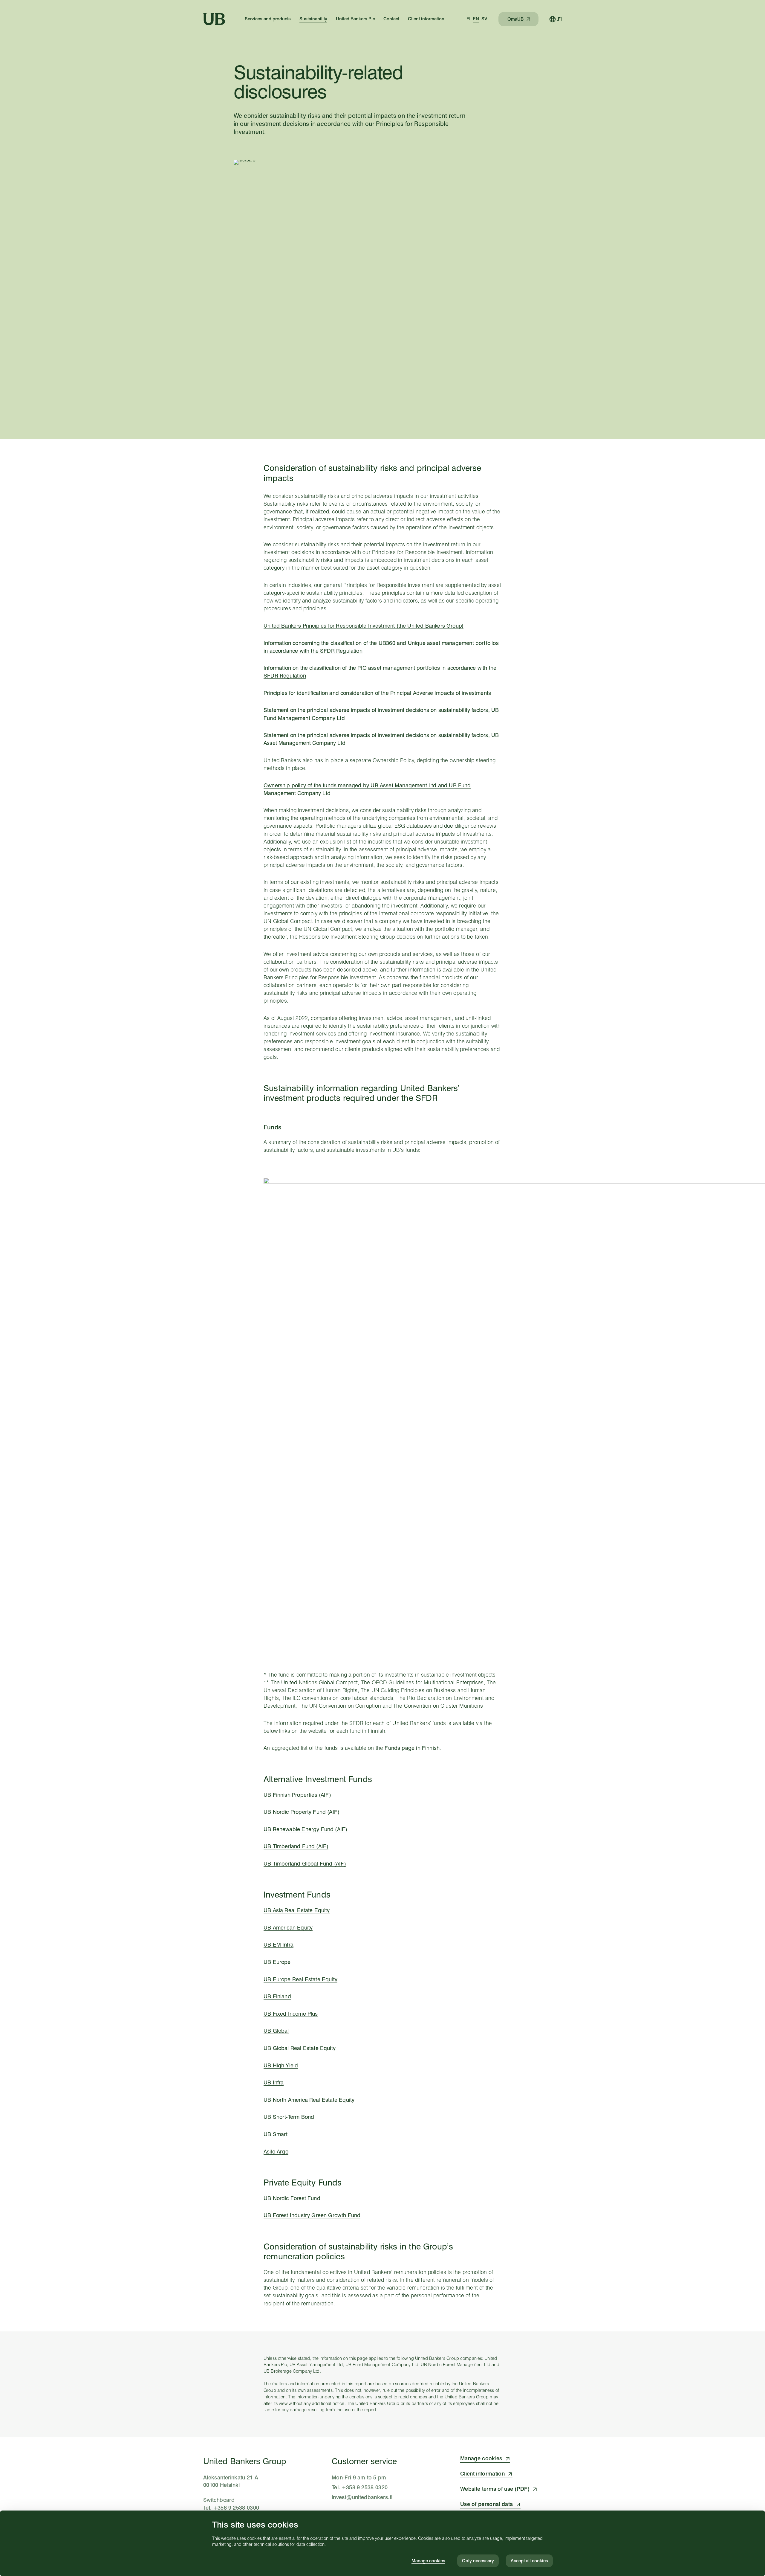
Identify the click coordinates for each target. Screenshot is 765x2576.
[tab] (468, 19)
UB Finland (277, 1996)
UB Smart (276, 2134)
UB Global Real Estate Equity (300, 2048)
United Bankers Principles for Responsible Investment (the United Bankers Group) (364, 626)
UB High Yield (281, 2065)
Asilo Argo (276, 2152)
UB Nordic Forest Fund (292, 2198)
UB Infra (274, 2082)
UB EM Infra (279, 1945)
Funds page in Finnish (412, 1748)
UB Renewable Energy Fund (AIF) (305, 1829)
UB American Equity (288, 1928)
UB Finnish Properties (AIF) (297, 1795)
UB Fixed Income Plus (291, 2014)
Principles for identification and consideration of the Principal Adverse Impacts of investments (377, 693)
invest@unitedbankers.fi (362, 2497)
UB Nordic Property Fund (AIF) (302, 1812)
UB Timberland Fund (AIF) (296, 1846)
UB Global (276, 2031)
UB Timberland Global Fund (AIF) (305, 1864)
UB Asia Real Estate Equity (297, 1910)
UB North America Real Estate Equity (309, 2100)
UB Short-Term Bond (289, 2117)
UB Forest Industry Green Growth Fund (312, 2215)
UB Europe (277, 1962)
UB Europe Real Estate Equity (300, 1979)
